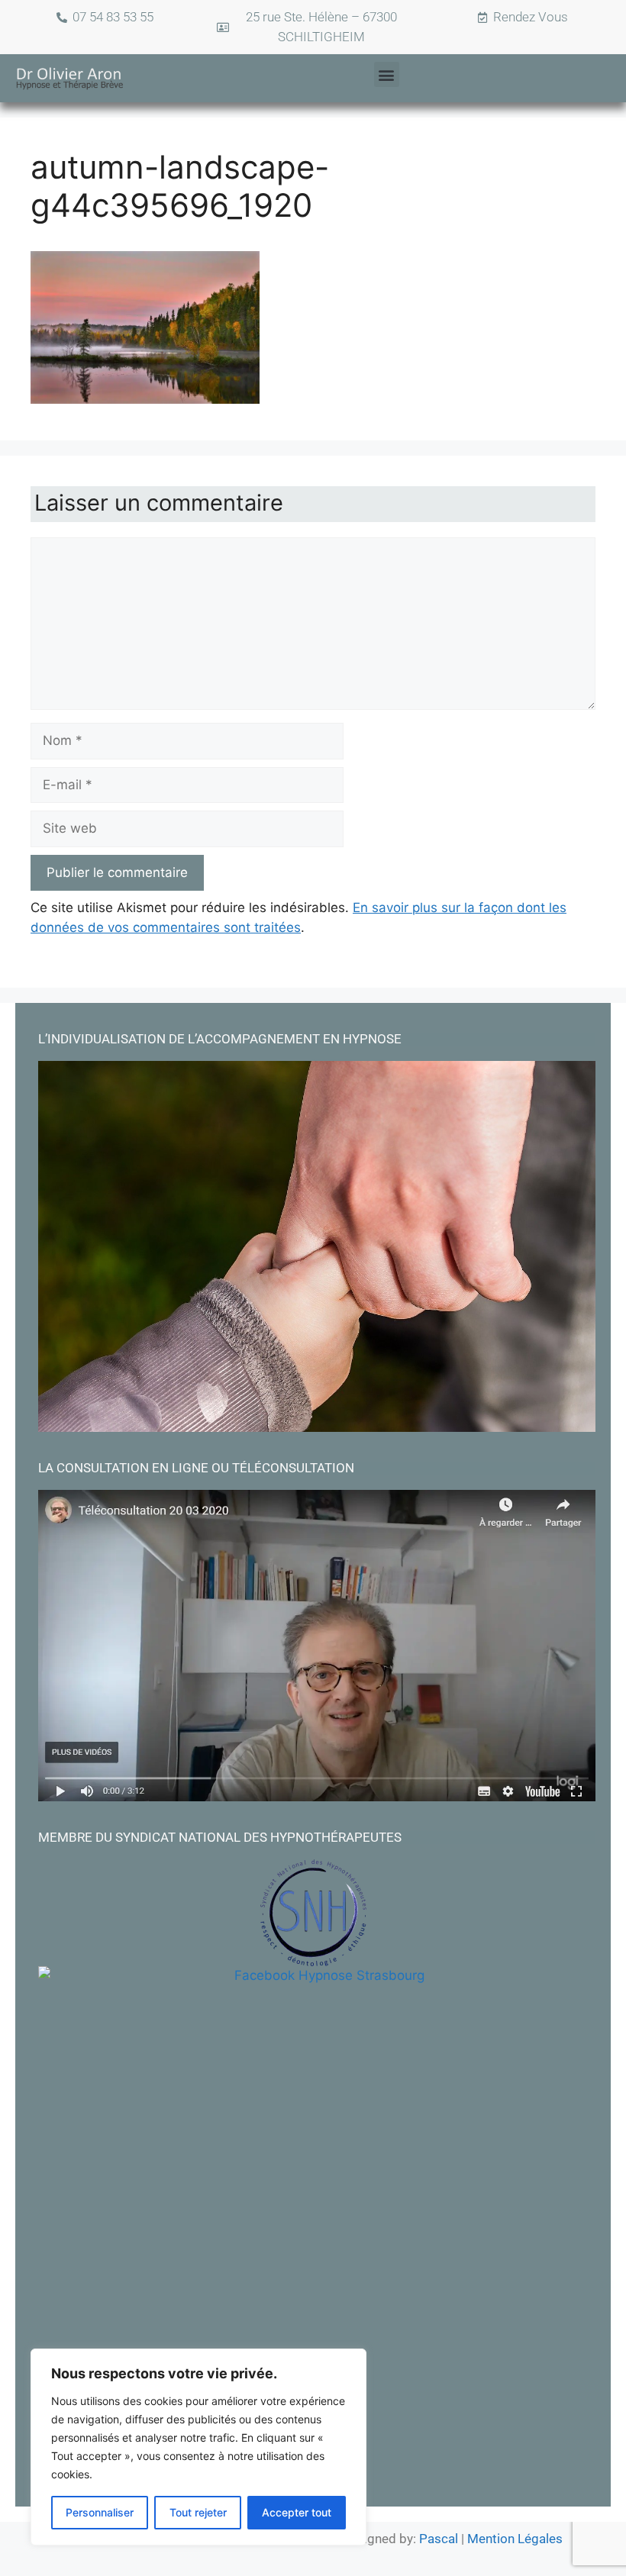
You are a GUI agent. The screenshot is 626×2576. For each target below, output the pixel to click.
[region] (198, 2447)
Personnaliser (100, 2512)
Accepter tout (297, 2512)
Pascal (440, 2539)
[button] (387, 74)
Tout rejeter (198, 2512)
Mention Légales (515, 2539)
